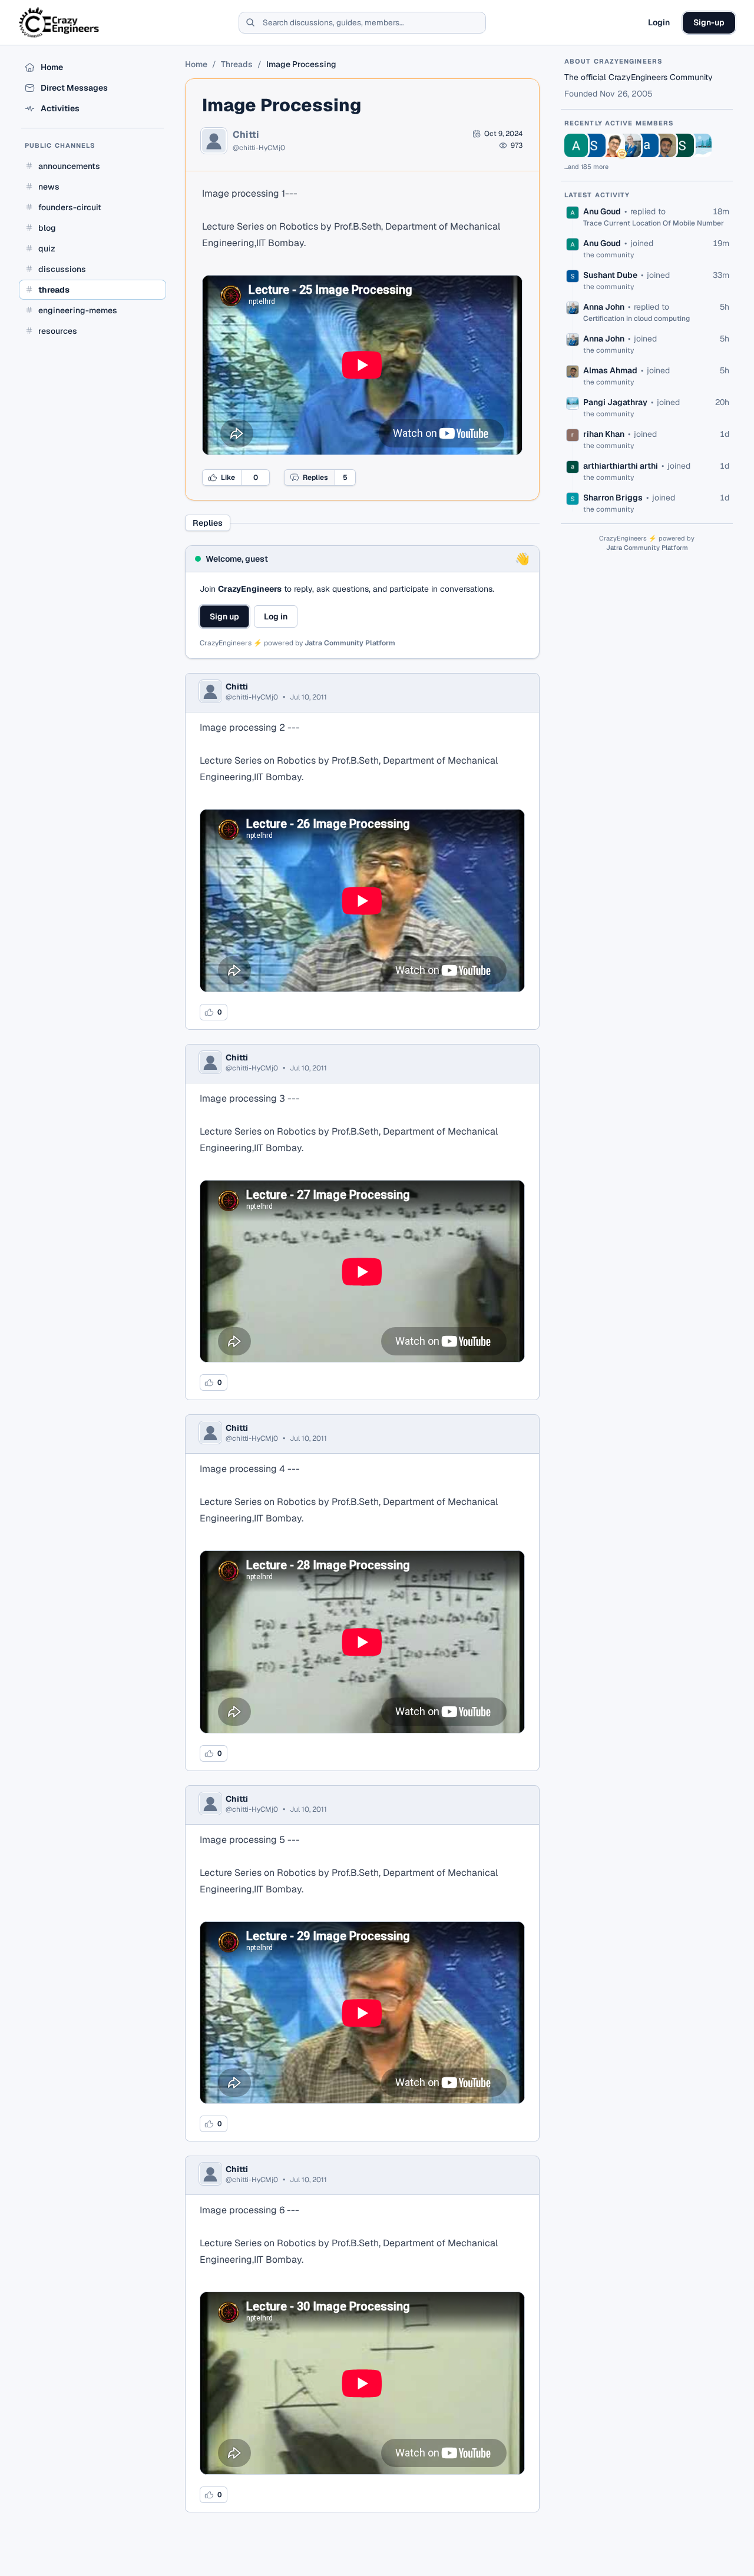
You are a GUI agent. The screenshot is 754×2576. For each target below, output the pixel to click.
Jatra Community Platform (350, 643)
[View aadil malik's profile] (647, 145)
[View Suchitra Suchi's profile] (682, 145)
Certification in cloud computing (636, 319)
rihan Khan (604, 434)
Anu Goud (602, 211)
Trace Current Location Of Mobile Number (654, 223)
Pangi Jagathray (615, 402)
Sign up (224, 616)
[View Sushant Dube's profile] (594, 145)
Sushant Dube (610, 275)
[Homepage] (60, 22)
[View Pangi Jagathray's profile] (700, 145)
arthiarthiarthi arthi (621, 466)
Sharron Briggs (613, 498)
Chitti (246, 135)
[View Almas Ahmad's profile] (664, 145)
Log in (276, 616)
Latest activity (597, 195)
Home (196, 64)
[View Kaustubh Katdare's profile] (611, 145)
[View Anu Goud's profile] (576, 145)
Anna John (604, 307)
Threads (237, 64)
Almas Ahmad (610, 370)
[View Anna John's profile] (629, 145)
